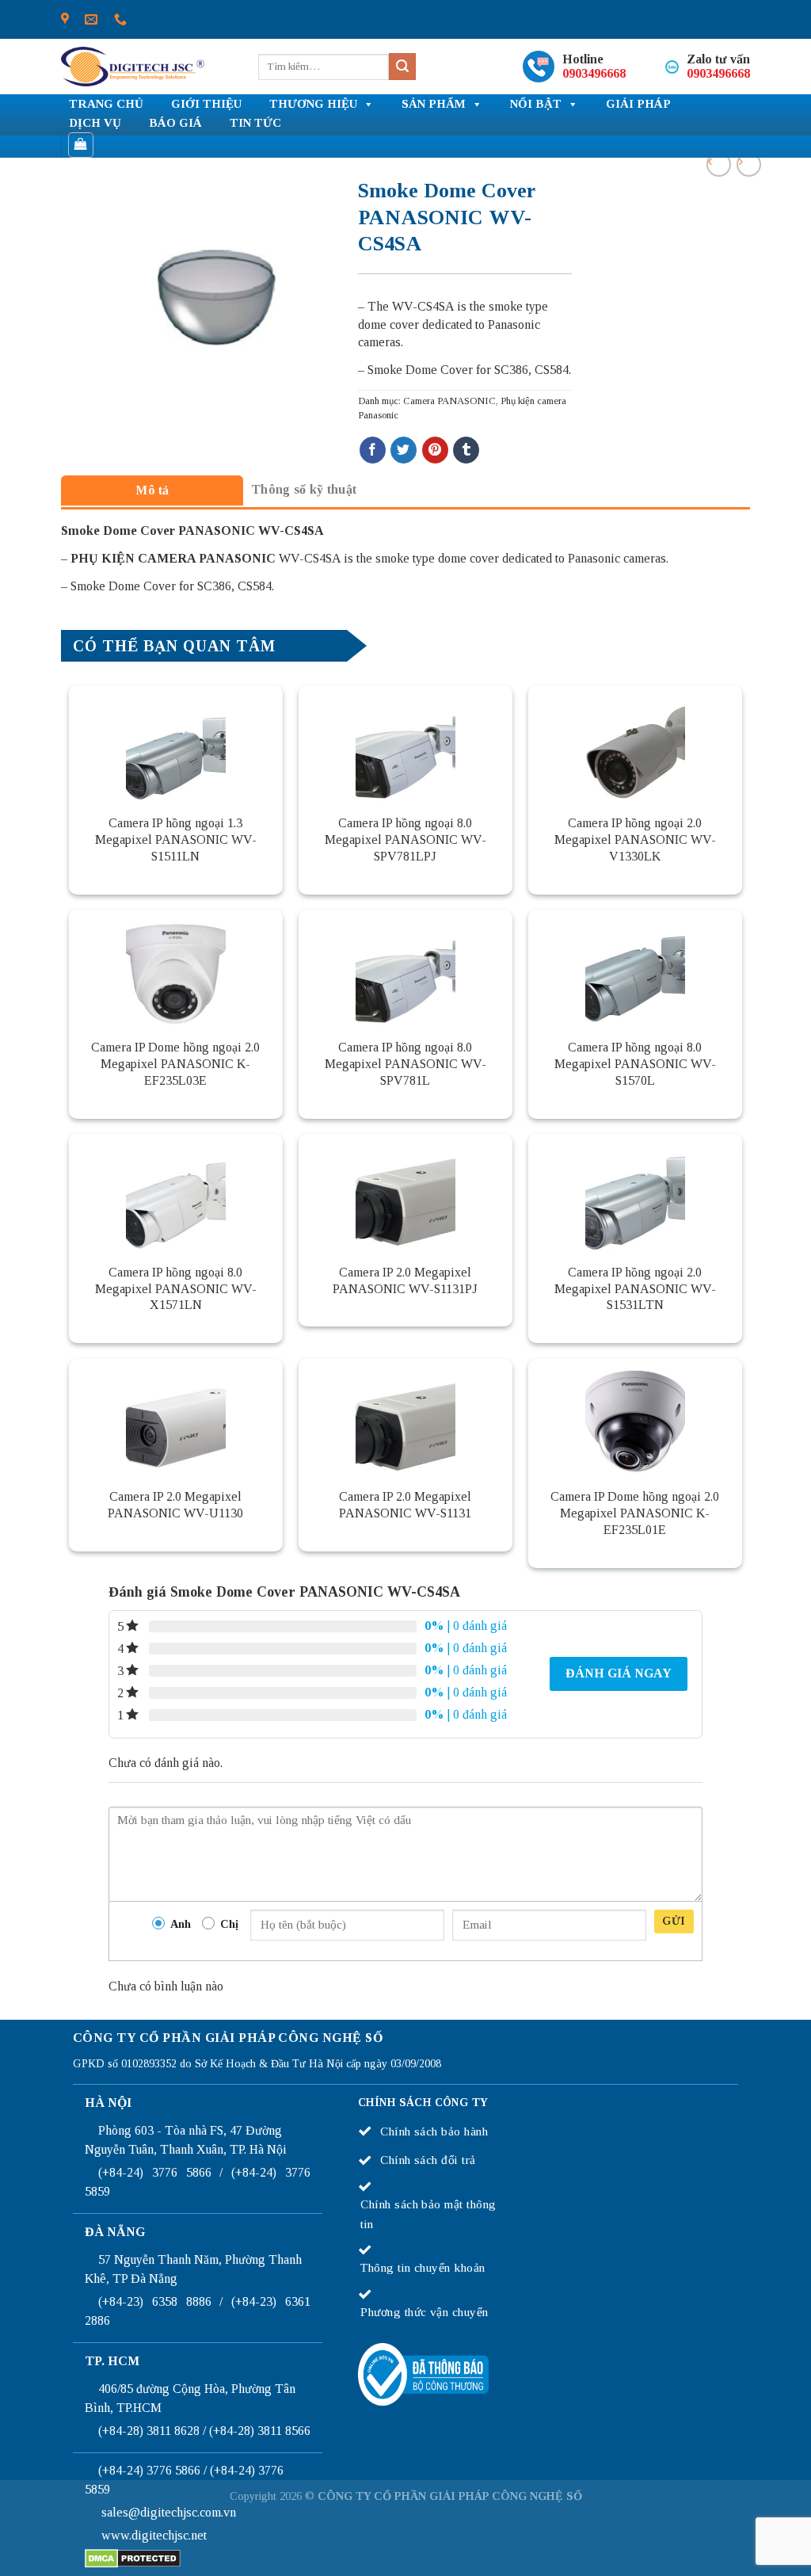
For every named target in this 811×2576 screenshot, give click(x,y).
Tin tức (255, 123)
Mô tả (152, 490)
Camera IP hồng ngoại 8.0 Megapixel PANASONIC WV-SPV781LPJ (405, 840)
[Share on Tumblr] (466, 450)
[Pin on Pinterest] (435, 450)
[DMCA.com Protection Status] (133, 2557)
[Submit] (402, 67)
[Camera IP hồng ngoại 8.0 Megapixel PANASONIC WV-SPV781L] (405, 969)
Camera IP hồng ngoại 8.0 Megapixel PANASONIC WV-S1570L (635, 1064)
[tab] (152, 490)
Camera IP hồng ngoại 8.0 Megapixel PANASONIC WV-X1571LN (176, 1289)
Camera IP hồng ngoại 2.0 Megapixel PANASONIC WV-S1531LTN (635, 1289)
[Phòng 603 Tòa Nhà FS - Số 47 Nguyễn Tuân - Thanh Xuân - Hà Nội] (65, 19)
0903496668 (594, 73)
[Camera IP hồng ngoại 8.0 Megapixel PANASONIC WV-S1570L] (635, 969)
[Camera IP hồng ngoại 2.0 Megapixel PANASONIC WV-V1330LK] (635, 745)
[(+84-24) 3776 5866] (120, 19)
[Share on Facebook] (373, 450)
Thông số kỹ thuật (304, 489)
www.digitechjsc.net (154, 2535)
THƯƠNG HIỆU (313, 104)
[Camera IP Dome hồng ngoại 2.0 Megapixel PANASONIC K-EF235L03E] (176, 969)
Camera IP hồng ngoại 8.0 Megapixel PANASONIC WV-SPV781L (405, 1064)
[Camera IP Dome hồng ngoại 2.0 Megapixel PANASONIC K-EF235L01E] (635, 1418)
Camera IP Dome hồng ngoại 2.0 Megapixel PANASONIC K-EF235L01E (635, 1513)
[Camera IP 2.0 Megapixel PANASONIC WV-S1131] (405, 1418)
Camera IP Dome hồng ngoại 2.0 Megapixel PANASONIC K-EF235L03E (175, 1064)
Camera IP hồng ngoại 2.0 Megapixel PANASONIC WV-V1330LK (635, 840)
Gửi (674, 1921)
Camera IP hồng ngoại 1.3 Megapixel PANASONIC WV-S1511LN (176, 840)
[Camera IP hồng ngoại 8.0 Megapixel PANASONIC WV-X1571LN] (176, 1193)
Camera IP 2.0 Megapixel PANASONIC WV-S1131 (405, 1505)
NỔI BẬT (536, 104)
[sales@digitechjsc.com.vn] (91, 19)
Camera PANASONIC (449, 401)
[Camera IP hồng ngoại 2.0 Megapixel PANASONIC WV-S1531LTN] (635, 1193)
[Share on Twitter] (404, 450)
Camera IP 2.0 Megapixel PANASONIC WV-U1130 (175, 1505)
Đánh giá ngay (619, 1673)
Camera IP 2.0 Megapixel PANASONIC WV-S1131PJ (405, 1280)
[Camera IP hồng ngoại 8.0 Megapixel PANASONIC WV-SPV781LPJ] (405, 745)
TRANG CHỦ (106, 104)
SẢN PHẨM (434, 104)
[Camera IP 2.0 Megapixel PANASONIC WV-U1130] (176, 1418)
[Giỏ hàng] (81, 145)
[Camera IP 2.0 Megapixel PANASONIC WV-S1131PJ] (405, 1193)
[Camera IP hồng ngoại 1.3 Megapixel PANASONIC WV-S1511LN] (176, 745)
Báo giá (175, 123)
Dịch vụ (95, 123)
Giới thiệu (206, 104)
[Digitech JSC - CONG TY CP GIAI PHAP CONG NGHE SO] (133, 67)
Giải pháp (638, 104)
